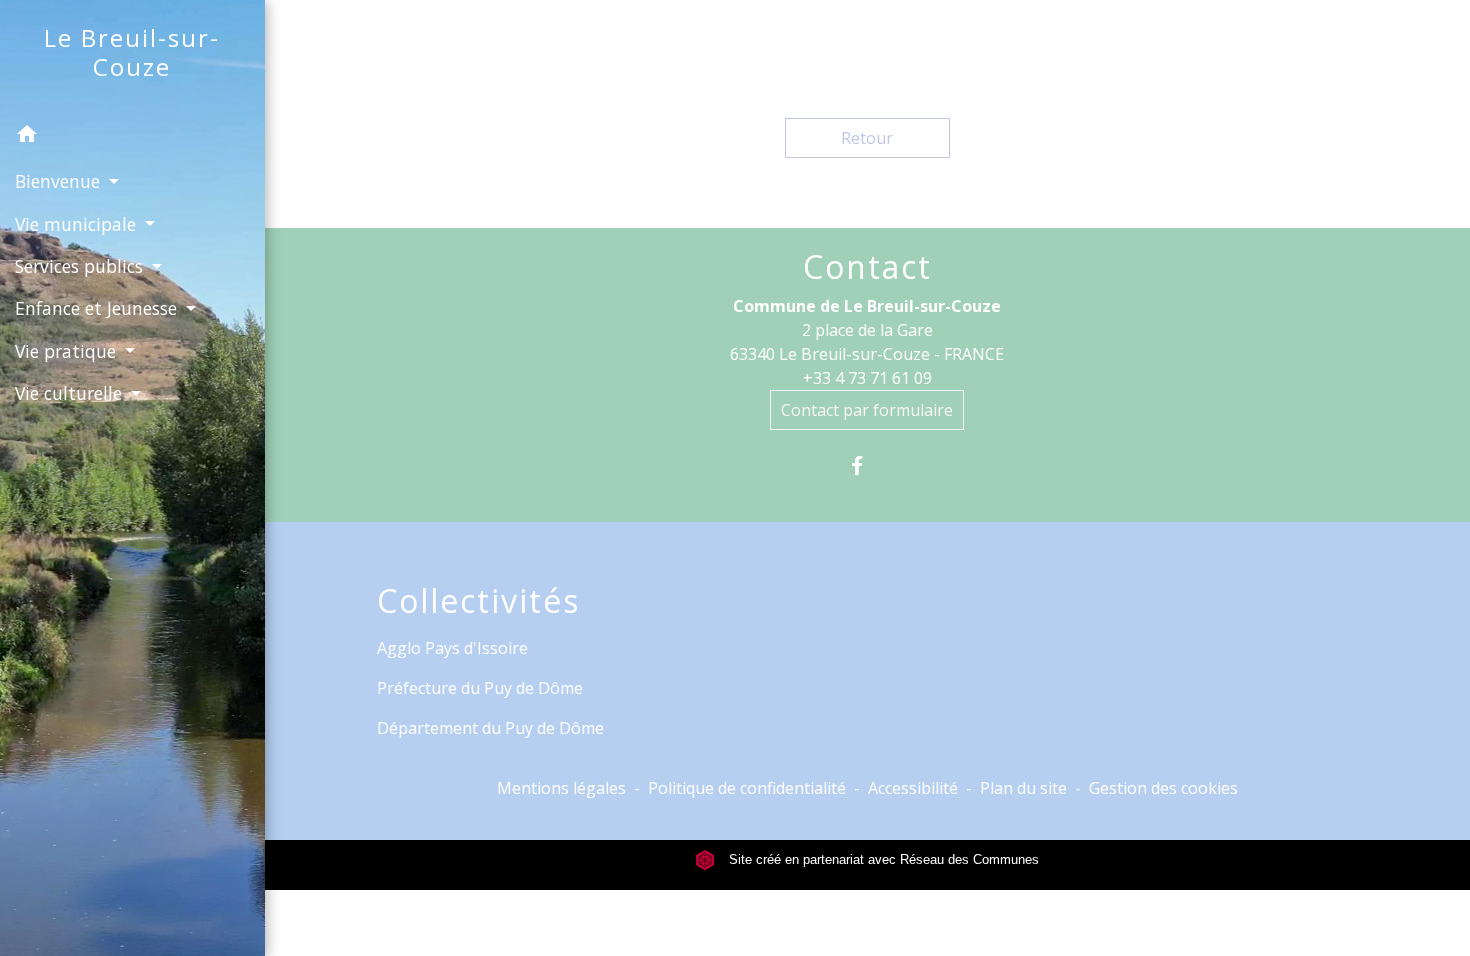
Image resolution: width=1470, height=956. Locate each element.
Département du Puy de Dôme (490, 728)
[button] (132, 137)
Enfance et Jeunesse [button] (98, 308)
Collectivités (478, 601)
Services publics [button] (81, 266)
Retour (867, 138)
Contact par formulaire (867, 410)
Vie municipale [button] (78, 224)
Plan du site (1023, 788)
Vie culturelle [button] (71, 393)
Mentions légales (561, 788)
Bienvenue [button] (60, 181)
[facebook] (867, 465)
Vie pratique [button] (68, 351)
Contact (867, 267)
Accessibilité (913, 788)
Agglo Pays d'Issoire (452, 648)
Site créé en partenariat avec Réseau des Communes (882, 859)
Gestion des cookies (1163, 788)
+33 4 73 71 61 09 (867, 378)
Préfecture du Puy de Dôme (480, 688)
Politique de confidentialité (747, 788)
